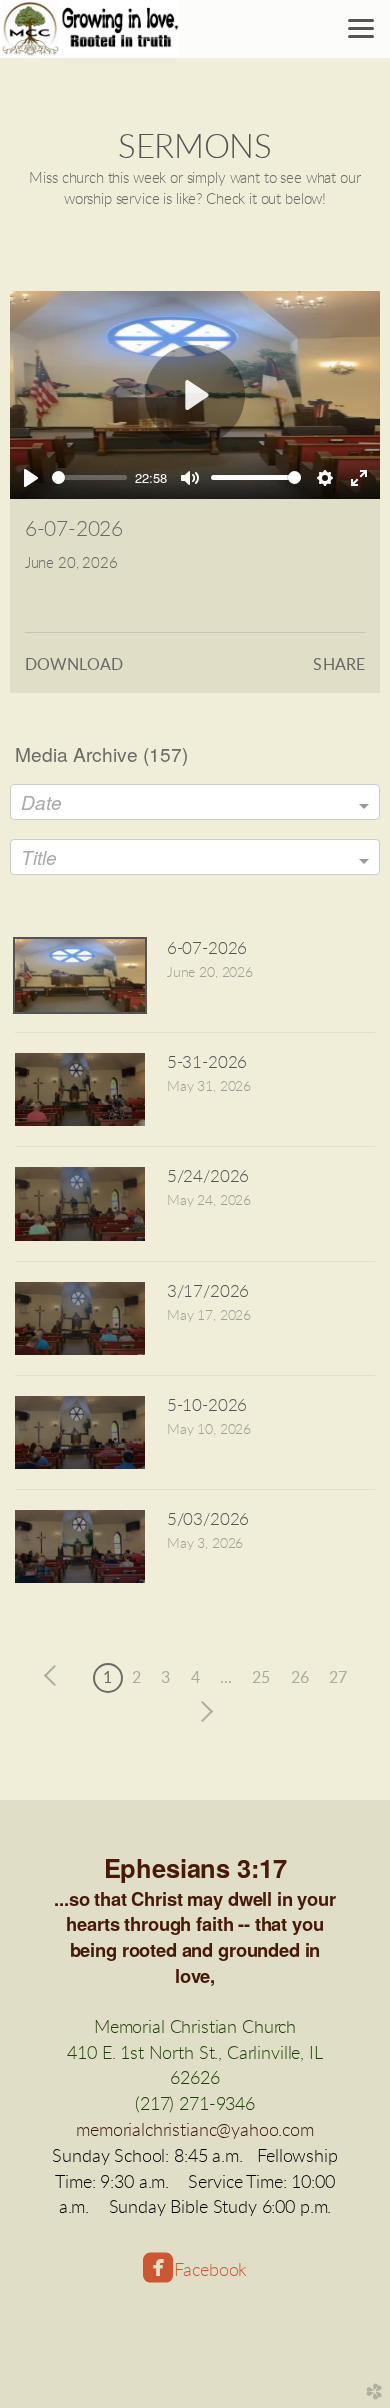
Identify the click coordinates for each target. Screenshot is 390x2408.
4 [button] (195, 1678)
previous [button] (55, 1676)
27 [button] (338, 1678)
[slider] (90, 477)
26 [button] (300, 1678)
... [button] (226, 1678)
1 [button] (107, 1678)
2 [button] (136, 1678)
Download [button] (74, 665)
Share (339, 665)
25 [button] (261, 1678)
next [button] (202, 1712)
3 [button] (165, 1678)
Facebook (211, 2270)
